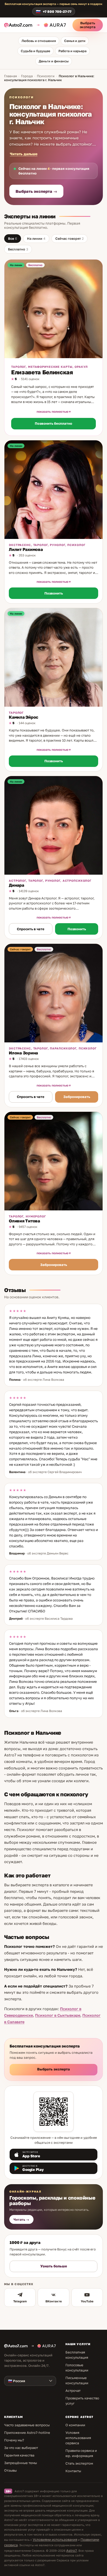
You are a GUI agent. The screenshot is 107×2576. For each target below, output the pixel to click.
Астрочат (73, 2391)
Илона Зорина (23, 1053)
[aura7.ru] (51, 25)
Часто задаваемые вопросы (27, 2425)
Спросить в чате (31, 929)
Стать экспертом (79, 2463)
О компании (75, 2425)
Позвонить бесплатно (53, 423)
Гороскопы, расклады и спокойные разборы (52, 2200)
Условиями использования (55, 2539)
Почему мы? (14, 2440)
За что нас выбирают (21, 2448)
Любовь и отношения (39, 41)
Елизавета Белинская (42, 372)
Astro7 (72, 2550)
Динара (16, 885)
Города (27, 76)
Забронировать (77, 1097)
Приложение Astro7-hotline (27, 2433)
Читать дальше (24, 154)
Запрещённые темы (21, 2463)
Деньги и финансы (54, 61)
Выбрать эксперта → (36, 191)
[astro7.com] (20, 25)
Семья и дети (75, 41)
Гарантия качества (19, 2455)
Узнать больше (54, 2266)
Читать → (21, 2220)
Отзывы (10, 2470)
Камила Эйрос (24, 717)
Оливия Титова (24, 1221)
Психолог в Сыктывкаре (58, 2015)
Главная (11, 76)
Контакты (73, 2471)
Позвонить (54, 593)
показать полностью (52, 412)
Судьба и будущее (35, 51)
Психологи (46, 76)
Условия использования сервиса (78, 2438)
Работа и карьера (72, 51)
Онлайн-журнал (25, 2191)
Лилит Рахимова (26, 549)
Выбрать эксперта (88, 25)
